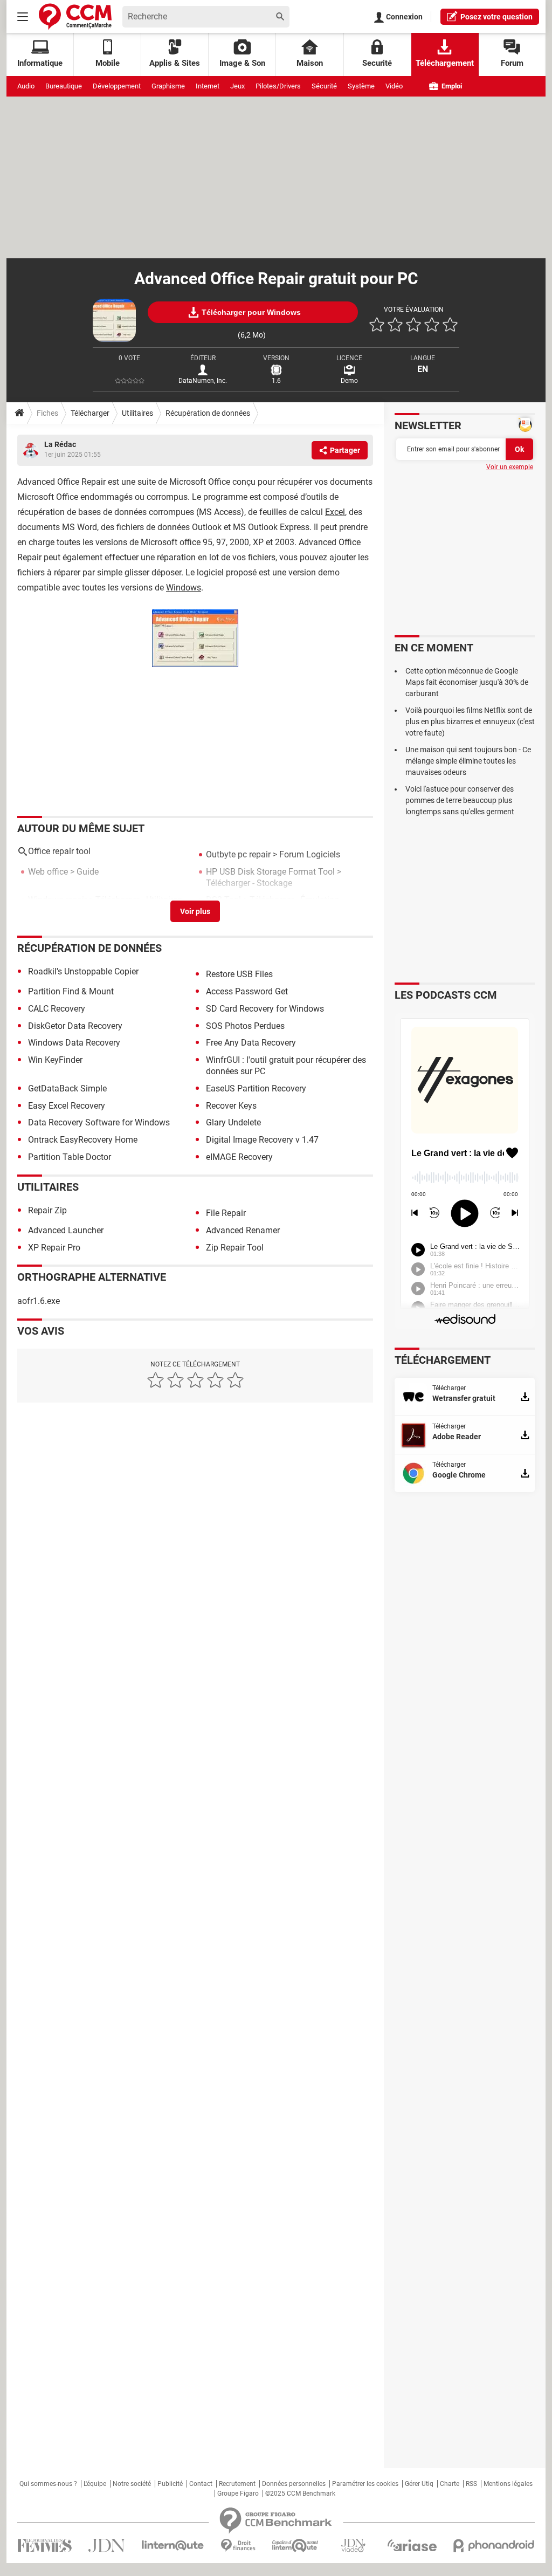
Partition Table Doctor (70, 1157)
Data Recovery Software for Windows (99, 1122)
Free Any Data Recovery (251, 1043)
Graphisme (168, 86)
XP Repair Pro (54, 1248)
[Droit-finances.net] (238, 2546)
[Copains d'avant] (296, 2546)
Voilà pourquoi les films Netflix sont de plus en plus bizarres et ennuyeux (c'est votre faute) (470, 722)
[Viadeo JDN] (353, 2546)
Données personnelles (294, 2484)
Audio (26, 86)
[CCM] (75, 16)
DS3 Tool (223, 900)
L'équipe (95, 2484)
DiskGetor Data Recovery (75, 1026)
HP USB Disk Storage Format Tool (270, 872)
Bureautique (64, 86)
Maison (310, 63)
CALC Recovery (57, 1009)
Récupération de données (208, 413)
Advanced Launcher (66, 1230)
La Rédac (60, 444)
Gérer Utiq (419, 2484)
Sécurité (324, 86)
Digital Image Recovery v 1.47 (262, 1140)
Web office (48, 872)
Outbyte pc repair (238, 854)
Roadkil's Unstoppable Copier (83, 971)
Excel (335, 512)
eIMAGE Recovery (239, 1157)
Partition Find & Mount (71, 991)
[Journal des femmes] (44, 2546)
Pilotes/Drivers (278, 86)
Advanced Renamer (243, 1230)
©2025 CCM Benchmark (300, 2493)
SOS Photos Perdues (245, 1026)
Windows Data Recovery (74, 1043)
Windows (184, 588)
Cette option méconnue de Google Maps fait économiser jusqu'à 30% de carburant (467, 682)
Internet (208, 86)
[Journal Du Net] (106, 2546)
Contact (201, 2484)
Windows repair (57, 900)
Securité (377, 63)
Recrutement (237, 2484)
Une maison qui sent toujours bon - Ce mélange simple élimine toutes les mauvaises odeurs (468, 761)
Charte (450, 2484)
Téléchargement (445, 63)
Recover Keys (231, 1106)
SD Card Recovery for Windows (265, 1009)
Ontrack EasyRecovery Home (83, 1140)
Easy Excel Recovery (67, 1106)
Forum (512, 63)
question (496, 17)
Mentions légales (508, 2484)
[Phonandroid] (494, 2546)
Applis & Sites (175, 63)
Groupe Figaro (238, 2493)
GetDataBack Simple (67, 1088)
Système (361, 86)
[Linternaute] (173, 2546)
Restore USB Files (239, 974)
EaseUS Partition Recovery (256, 1088)
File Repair (226, 1213)
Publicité (170, 2484)
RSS (471, 2484)
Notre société (132, 2484)
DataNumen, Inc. (203, 381)
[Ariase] (412, 2545)
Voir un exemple (510, 467)
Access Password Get (247, 991)
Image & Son (242, 63)
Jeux (237, 86)
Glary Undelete (233, 1122)
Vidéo (394, 86)
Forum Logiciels (310, 854)
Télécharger (90, 413)
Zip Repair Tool (235, 1248)
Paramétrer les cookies (365, 2484)
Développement (117, 86)
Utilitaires (137, 413)
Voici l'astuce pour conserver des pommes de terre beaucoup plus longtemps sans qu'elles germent (460, 800)
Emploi (451, 86)
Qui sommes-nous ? (48, 2484)
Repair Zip (47, 1210)
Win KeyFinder (55, 1060)
